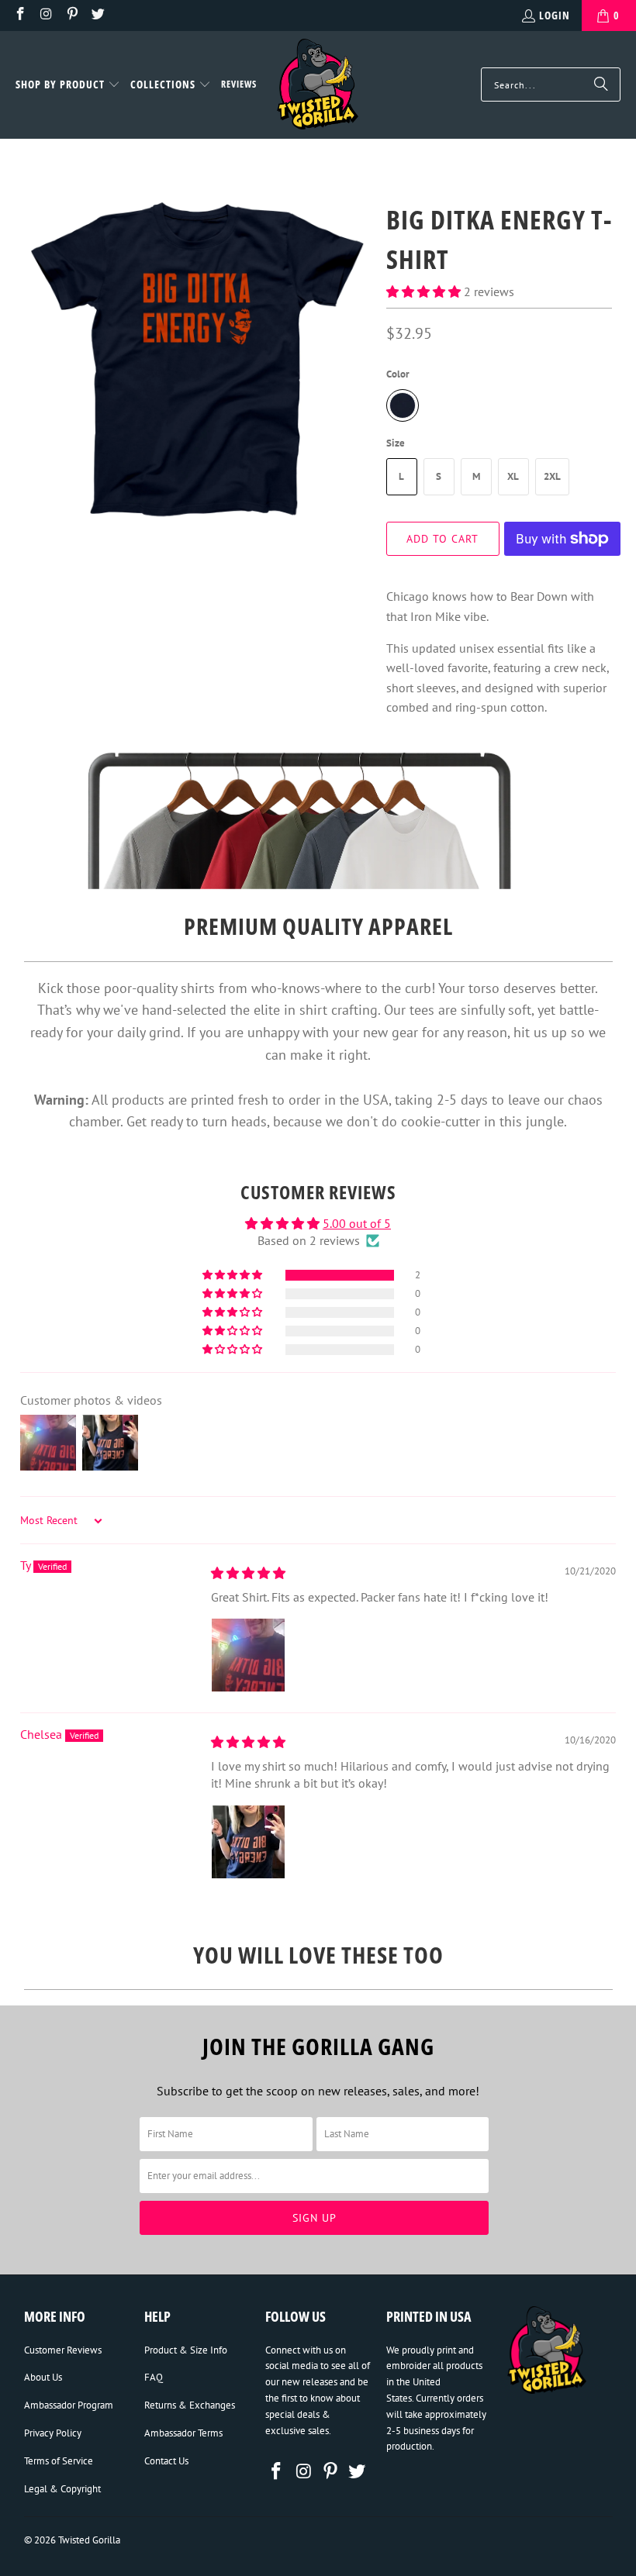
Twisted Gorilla (89, 2540)
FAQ (154, 2377)
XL (513, 476)
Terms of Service (59, 2461)
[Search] (601, 84)
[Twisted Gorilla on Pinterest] (71, 15)
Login (555, 15)
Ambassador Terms (183, 2433)
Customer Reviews (63, 2350)
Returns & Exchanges (190, 2405)
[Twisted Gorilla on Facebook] (19, 15)
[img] (248, 1573)
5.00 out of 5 (357, 1223)
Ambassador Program (69, 2405)
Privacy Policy (53, 2433)
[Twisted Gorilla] (318, 85)
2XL (552, 476)
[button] (68, 85)
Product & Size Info (186, 2350)
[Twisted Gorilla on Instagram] (46, 15)
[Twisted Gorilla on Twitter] (98, 15)
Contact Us (166, 2461)
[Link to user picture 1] (248, 1655)
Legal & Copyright (62, 2489)
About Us (43, 2377)
